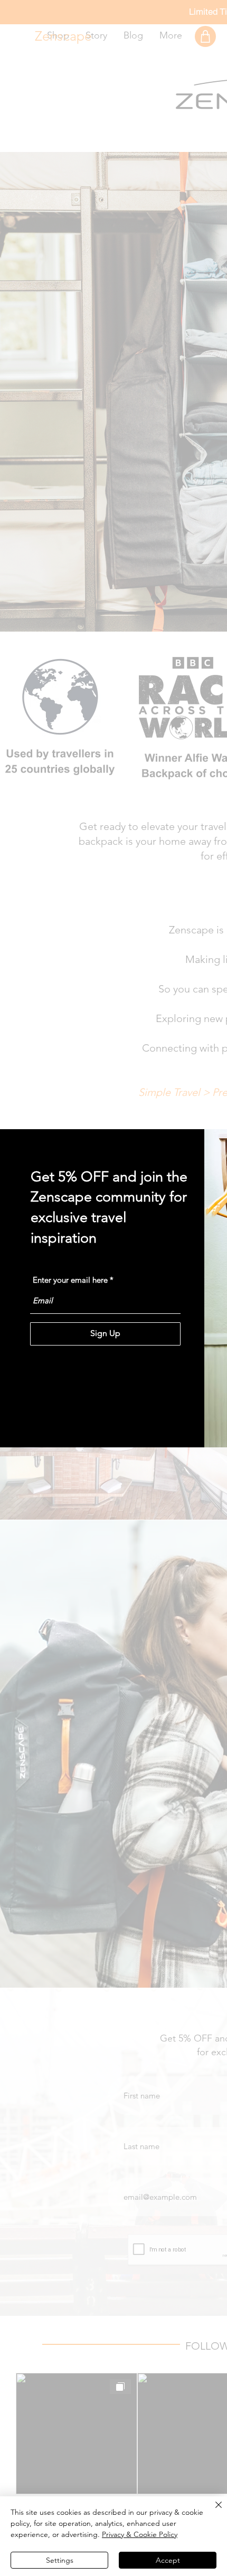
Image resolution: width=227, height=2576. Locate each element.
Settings (60, 2560)
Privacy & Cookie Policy (140, 2534)
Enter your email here (70, 1280)
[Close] (212, 2511)
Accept (168, 2560)
